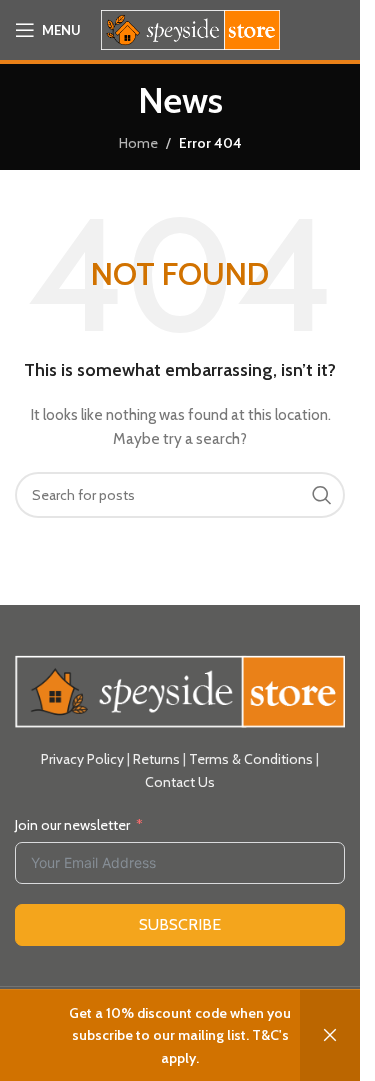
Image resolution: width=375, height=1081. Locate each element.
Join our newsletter (72, 825)
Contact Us (180, 782)
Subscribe (180, 924)
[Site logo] (190, 28)
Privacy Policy (82, 759)
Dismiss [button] (330, 1035)
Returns (156, 759)
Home (138, 143)
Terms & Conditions (251, 759)
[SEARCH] (322, 495)
